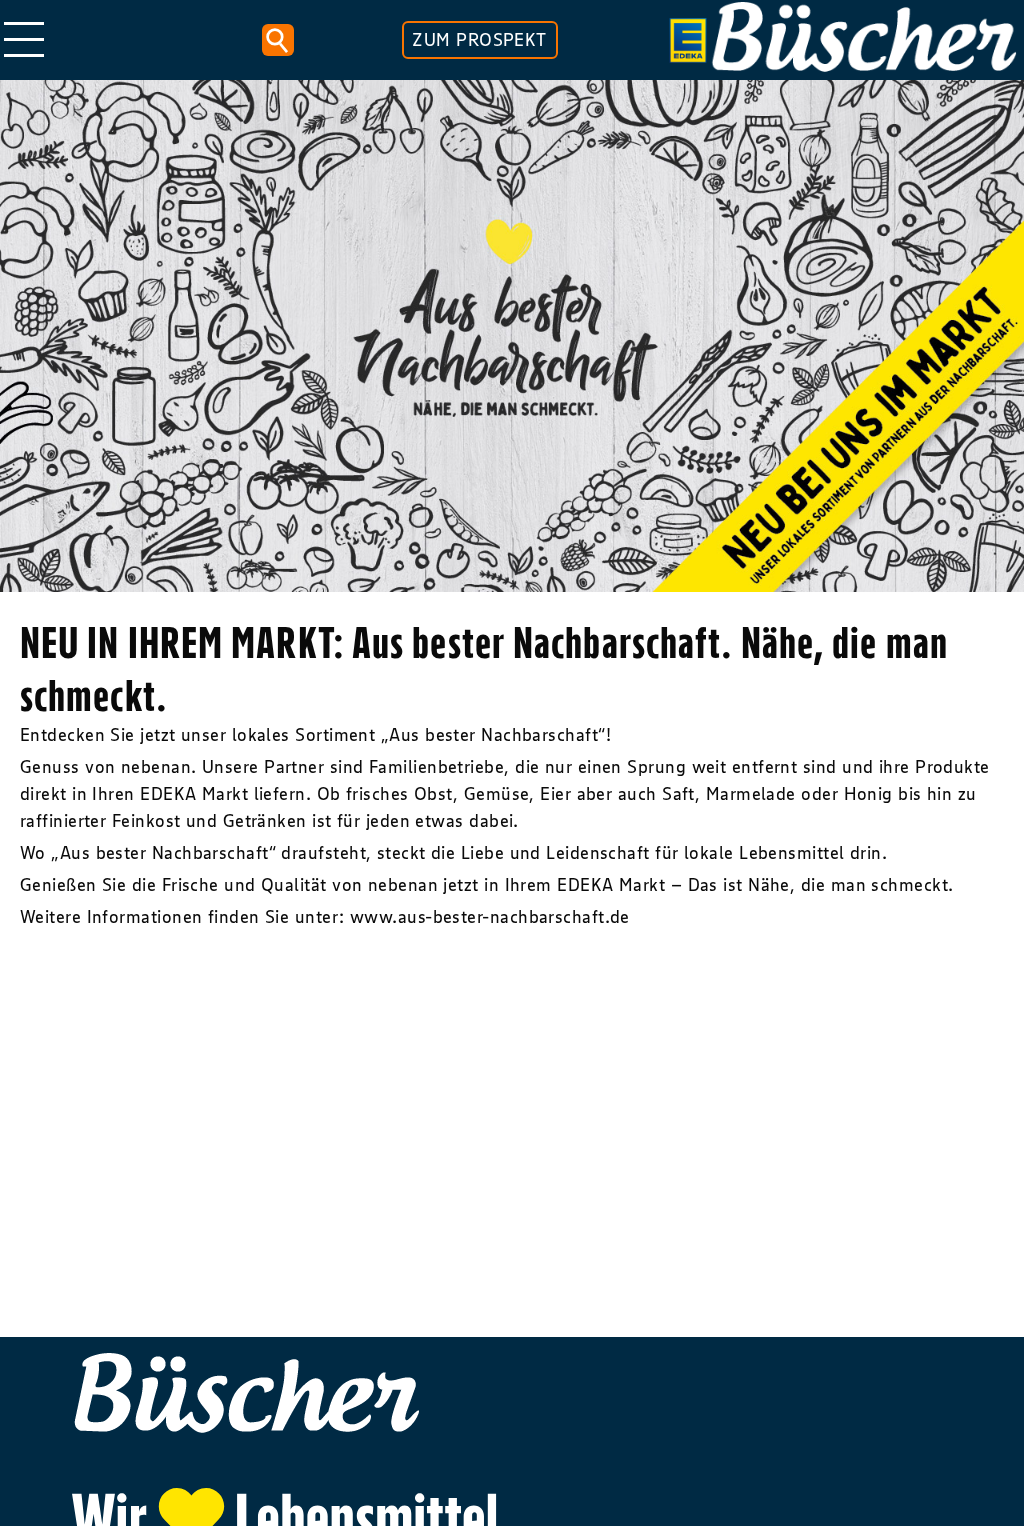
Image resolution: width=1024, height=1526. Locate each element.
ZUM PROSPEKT (479, 40)
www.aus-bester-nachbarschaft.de (492, 917)
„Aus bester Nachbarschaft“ (493, 735)
